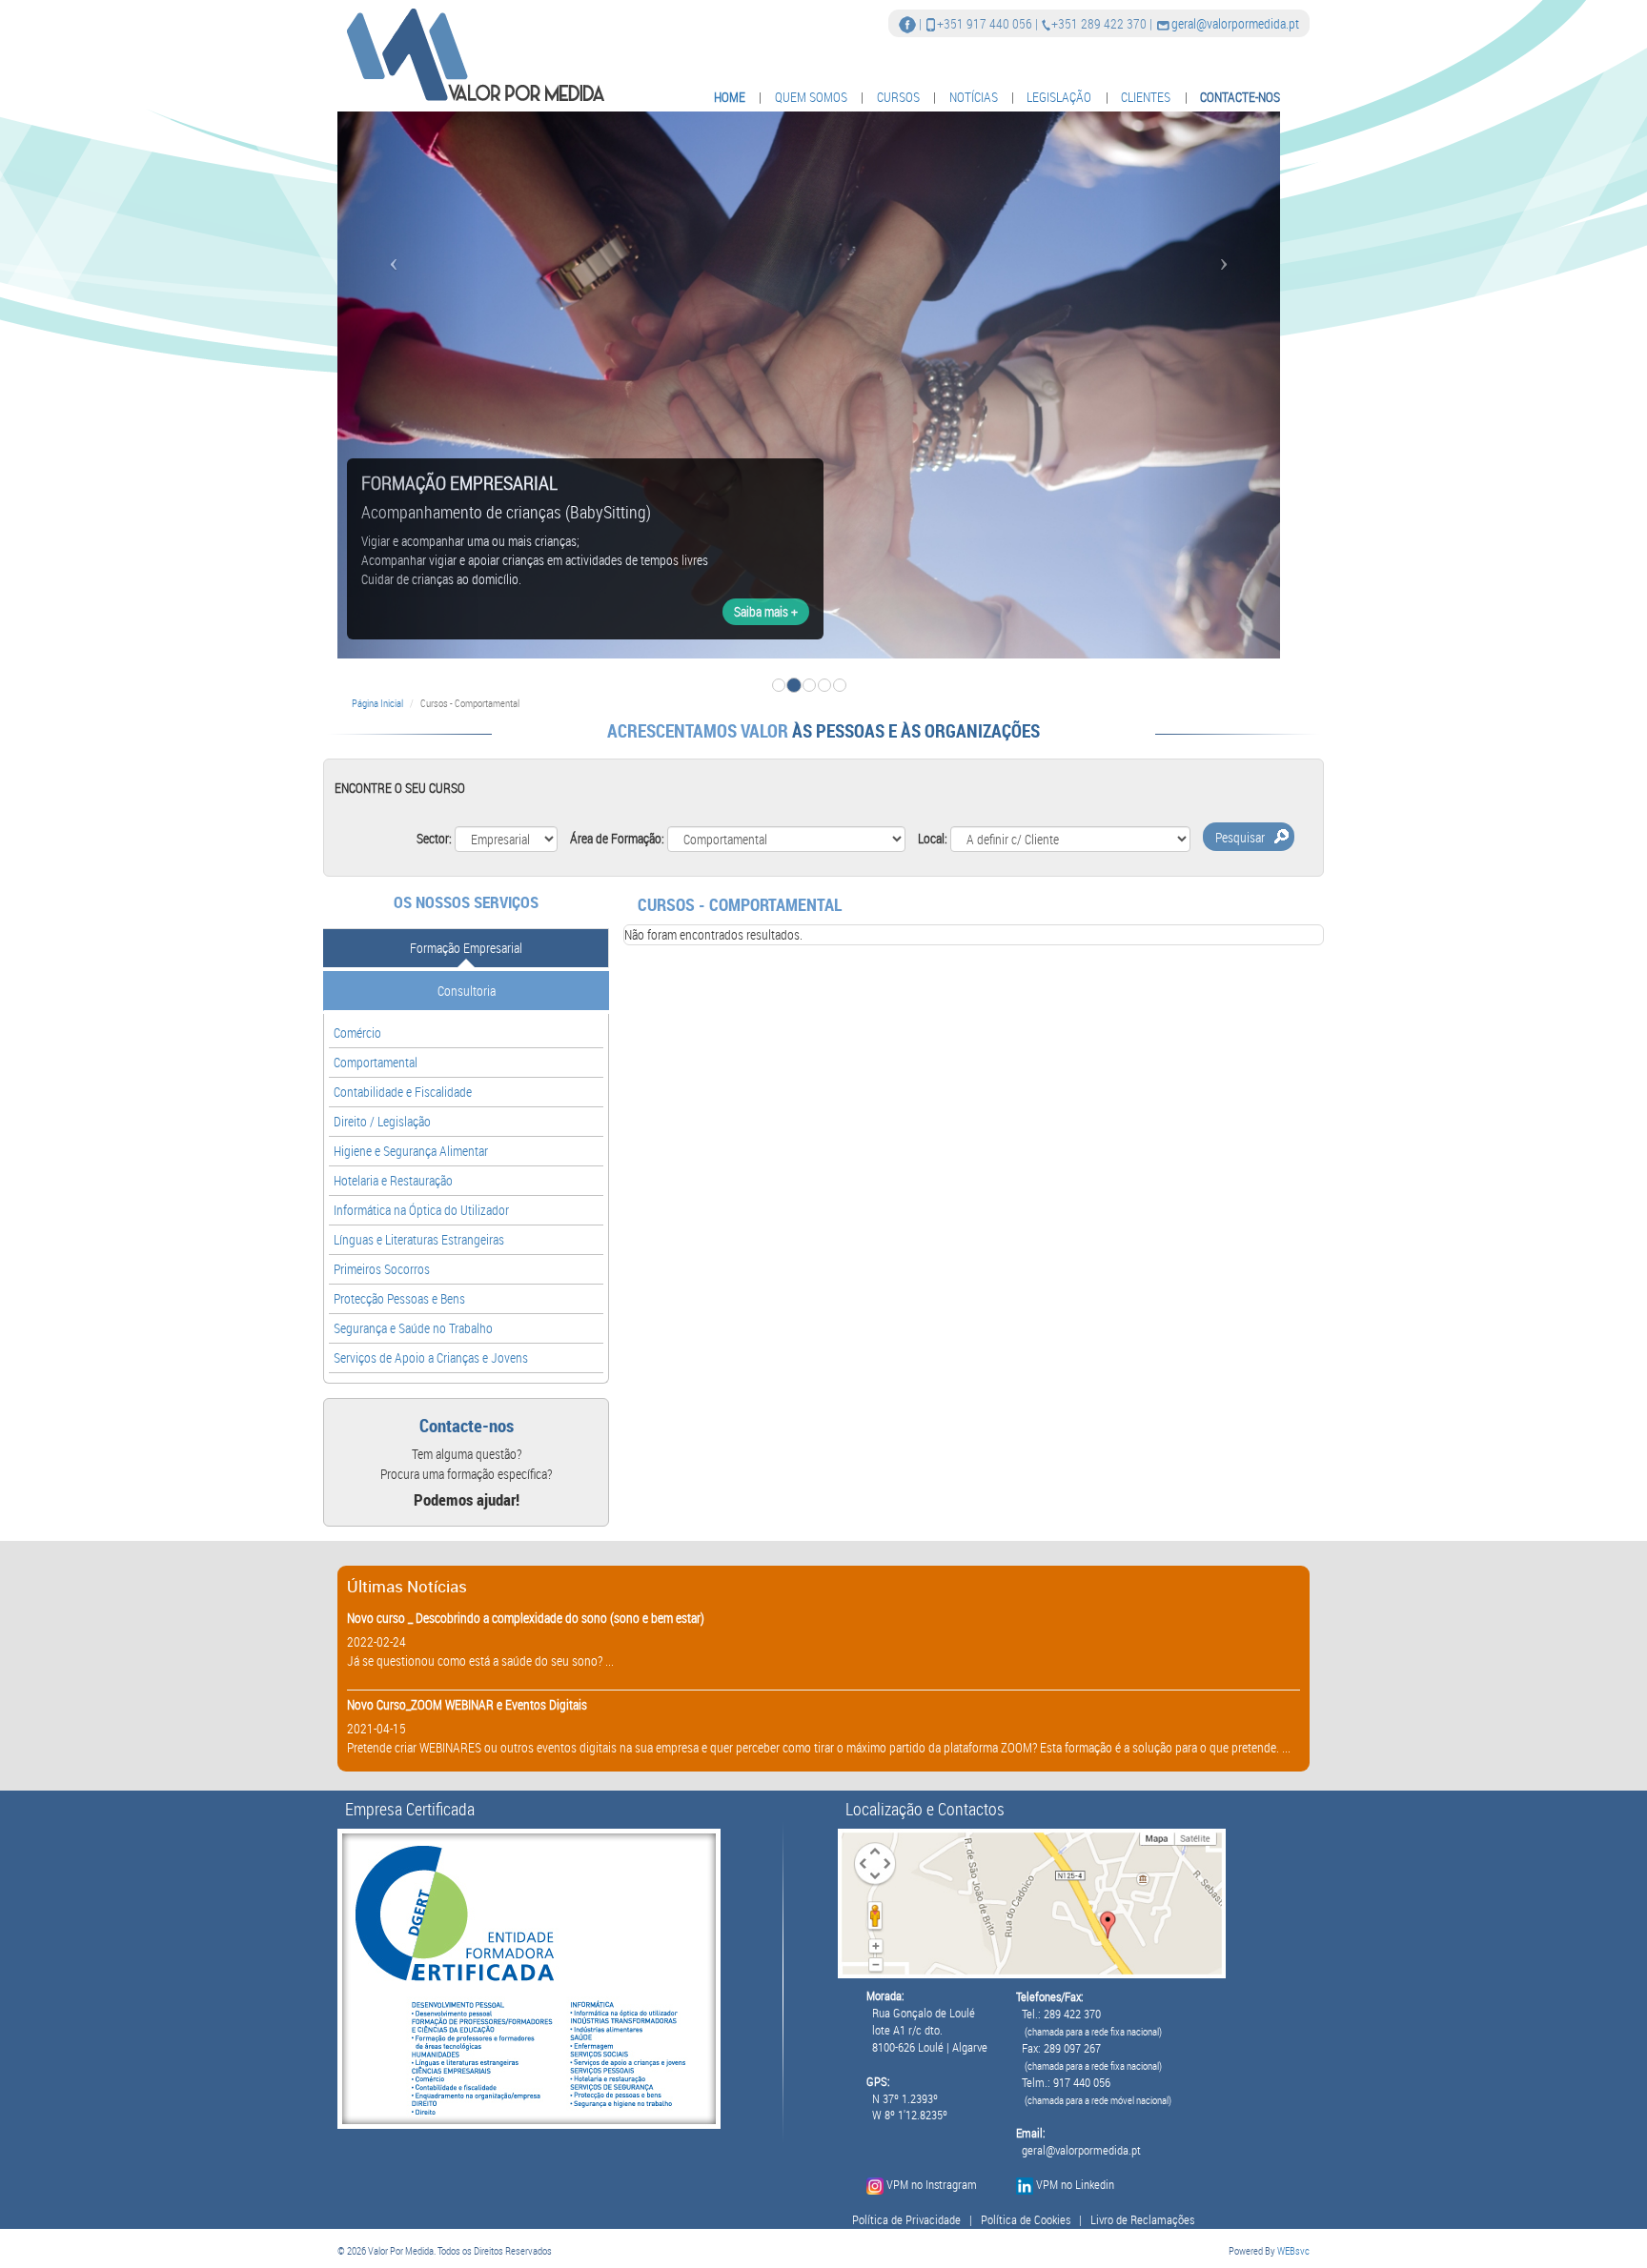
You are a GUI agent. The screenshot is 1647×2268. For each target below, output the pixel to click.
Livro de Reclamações (1142, 2220)
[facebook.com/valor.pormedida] (907, 23)
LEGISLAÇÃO (1059, 97)
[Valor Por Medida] (473, 54)
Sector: (434, 838)
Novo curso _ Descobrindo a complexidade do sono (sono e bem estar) (526, 1618)
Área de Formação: (617, 838)
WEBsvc (1293, 2250)
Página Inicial (377, 703)
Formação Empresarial (466, 948)
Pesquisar (1240, 837)
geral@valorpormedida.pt (1235, 23)
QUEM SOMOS (811, 97)
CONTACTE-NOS (1240, 97)
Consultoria (467, 991)
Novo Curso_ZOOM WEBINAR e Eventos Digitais (467, 1704)
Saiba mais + (766, 611)
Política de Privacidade (906, 2220)
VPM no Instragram (932, 2185)
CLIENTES (1146, 97)
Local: (933, 838)
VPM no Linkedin (1075, 2185)
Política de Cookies (1026, 2220)
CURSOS (898, 97)
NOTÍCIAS (974, 97)
